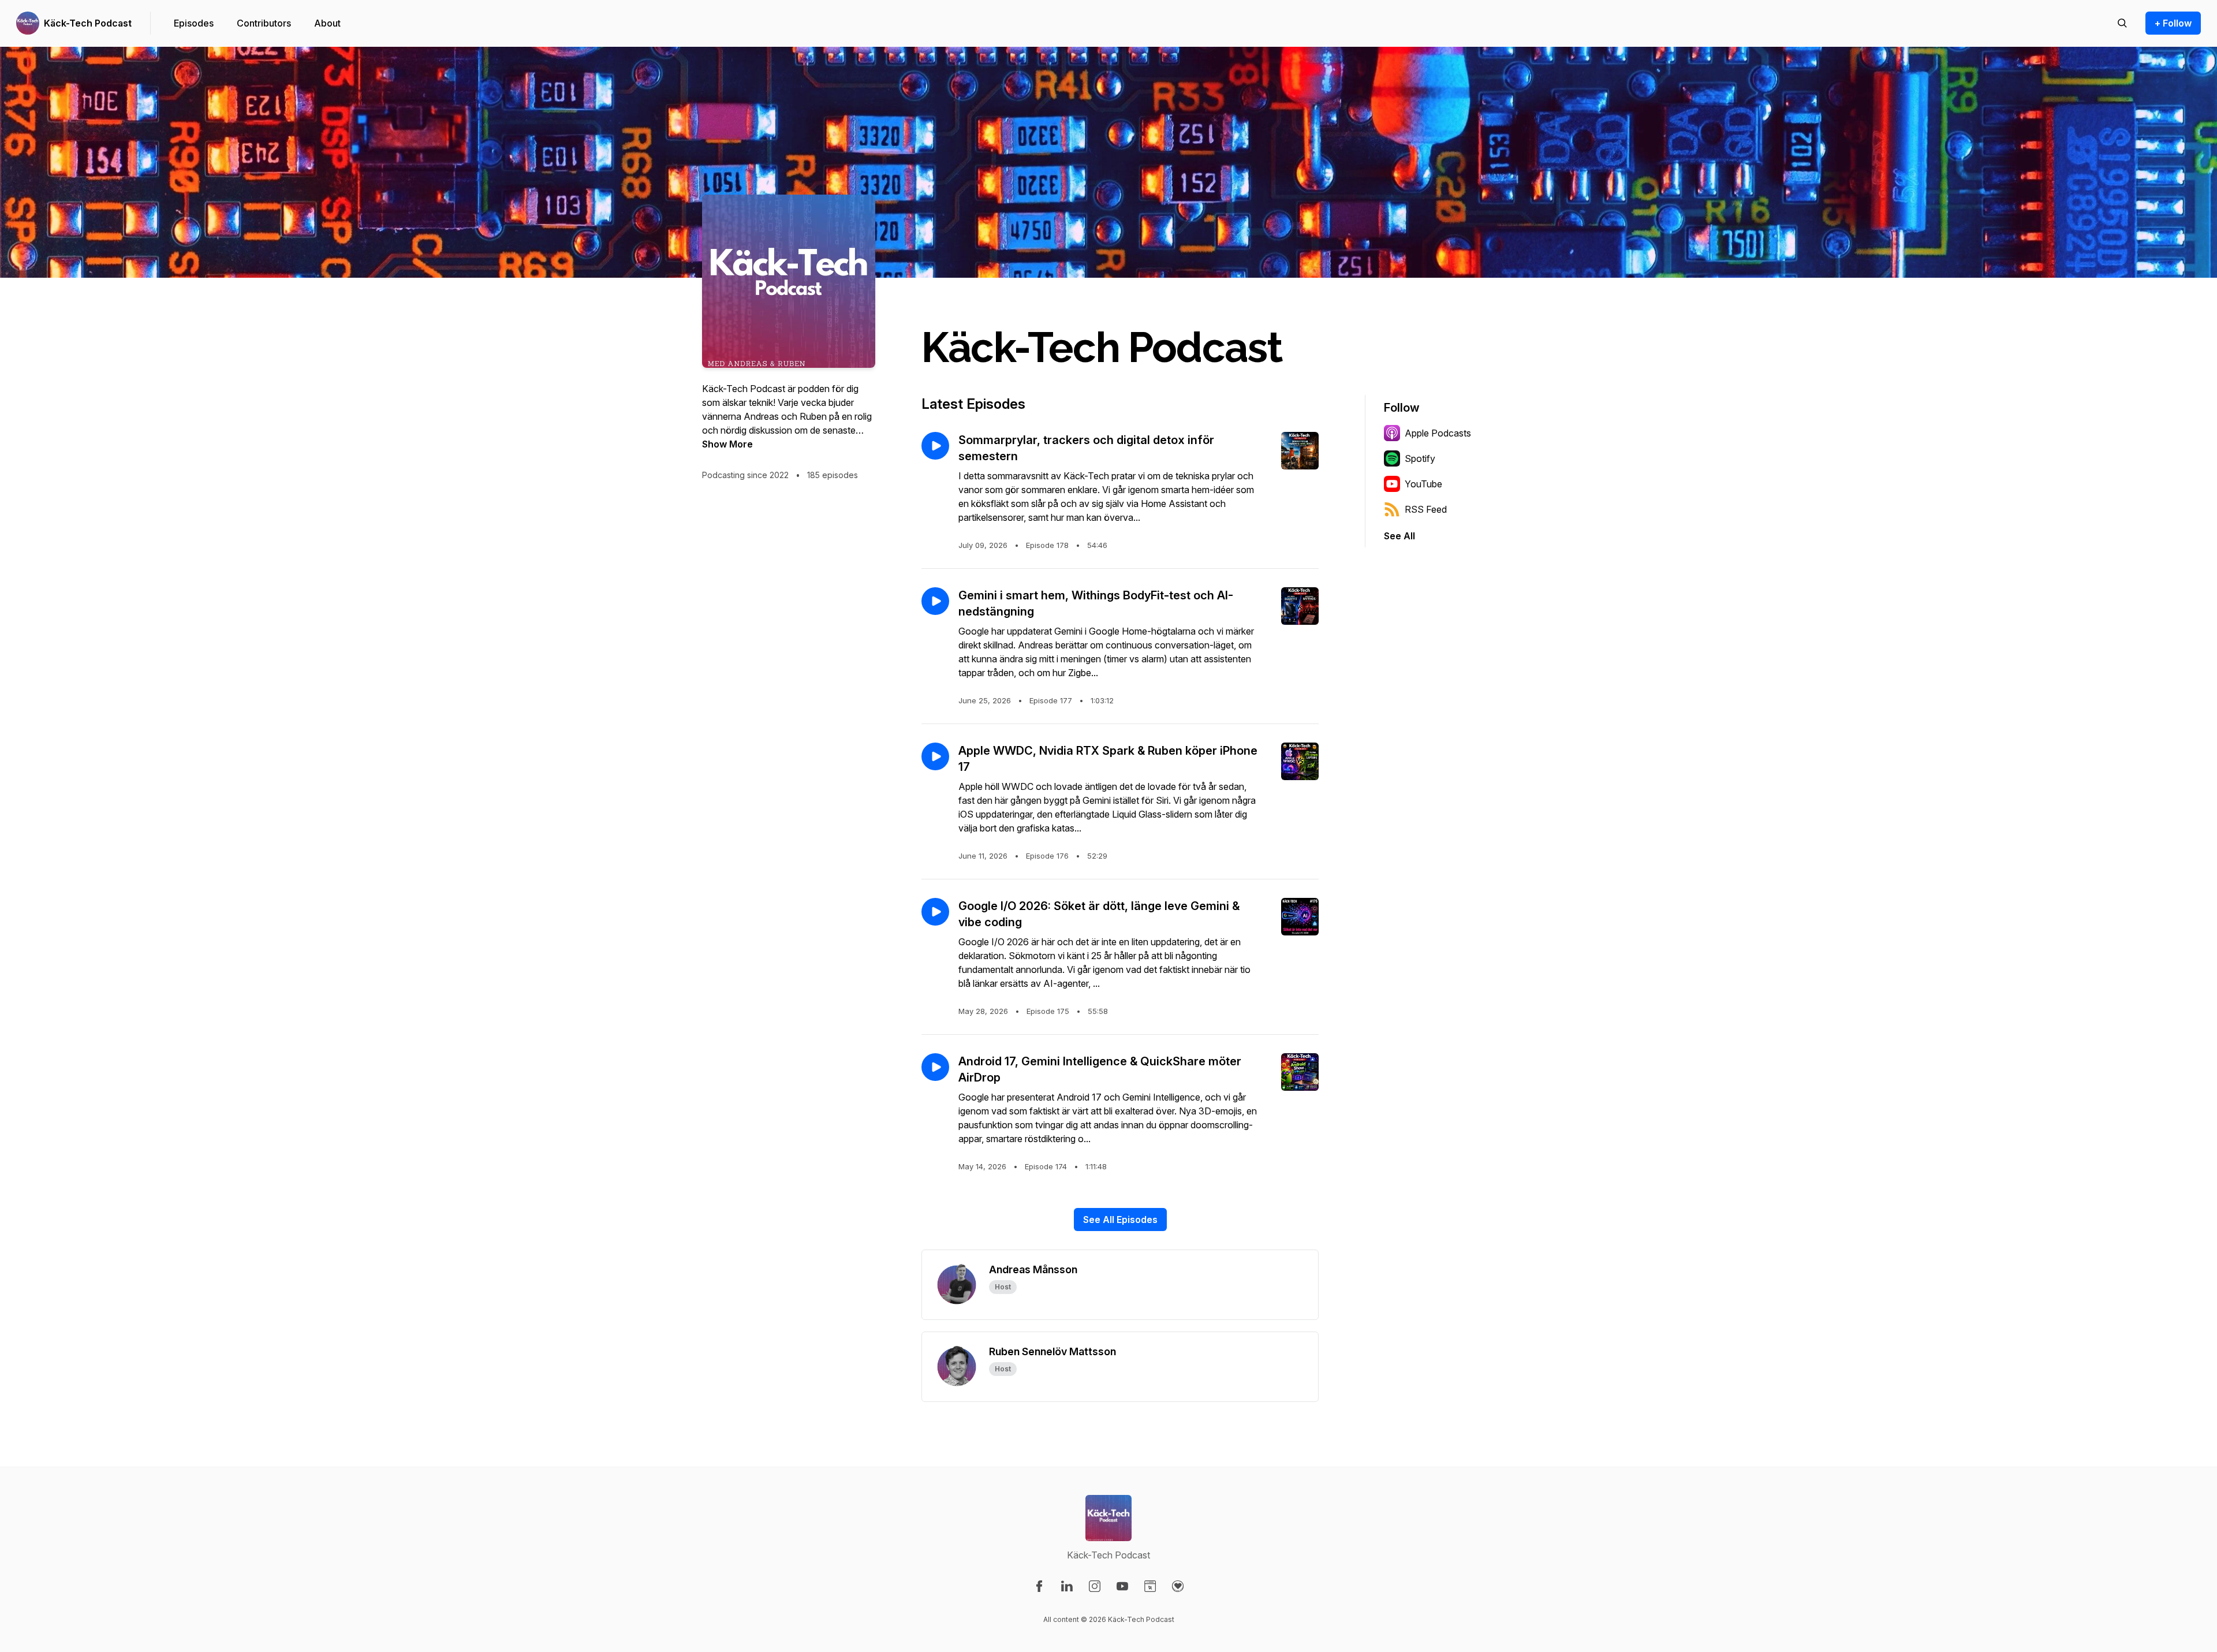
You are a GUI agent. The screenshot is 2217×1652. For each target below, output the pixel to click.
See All (1399, 536)
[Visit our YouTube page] (1122, 1586)
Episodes (194, 23)
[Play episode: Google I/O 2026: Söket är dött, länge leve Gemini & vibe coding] (935, 912)
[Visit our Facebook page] (1039, 1586)
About (327, 23)
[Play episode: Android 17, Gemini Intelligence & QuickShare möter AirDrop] (935, 1067)
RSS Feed (1426, 509)
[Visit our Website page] (1150, 1586)
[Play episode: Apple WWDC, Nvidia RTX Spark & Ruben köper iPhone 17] (935, 756)
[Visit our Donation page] (1178, 1586)
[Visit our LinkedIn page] (1067, 1586)
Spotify (1420, 458)
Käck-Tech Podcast (88, 23)
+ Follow (2173, 23)
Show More (727, 444)
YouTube (1423, 484)
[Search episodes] (2122, 23)
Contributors (264, 23)
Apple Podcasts (1438, 433)
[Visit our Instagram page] (1095, 1586)
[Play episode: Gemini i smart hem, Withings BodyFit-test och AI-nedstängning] (935, 601)
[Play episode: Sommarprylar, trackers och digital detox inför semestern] (935, 446)
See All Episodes (1120, 1220)
